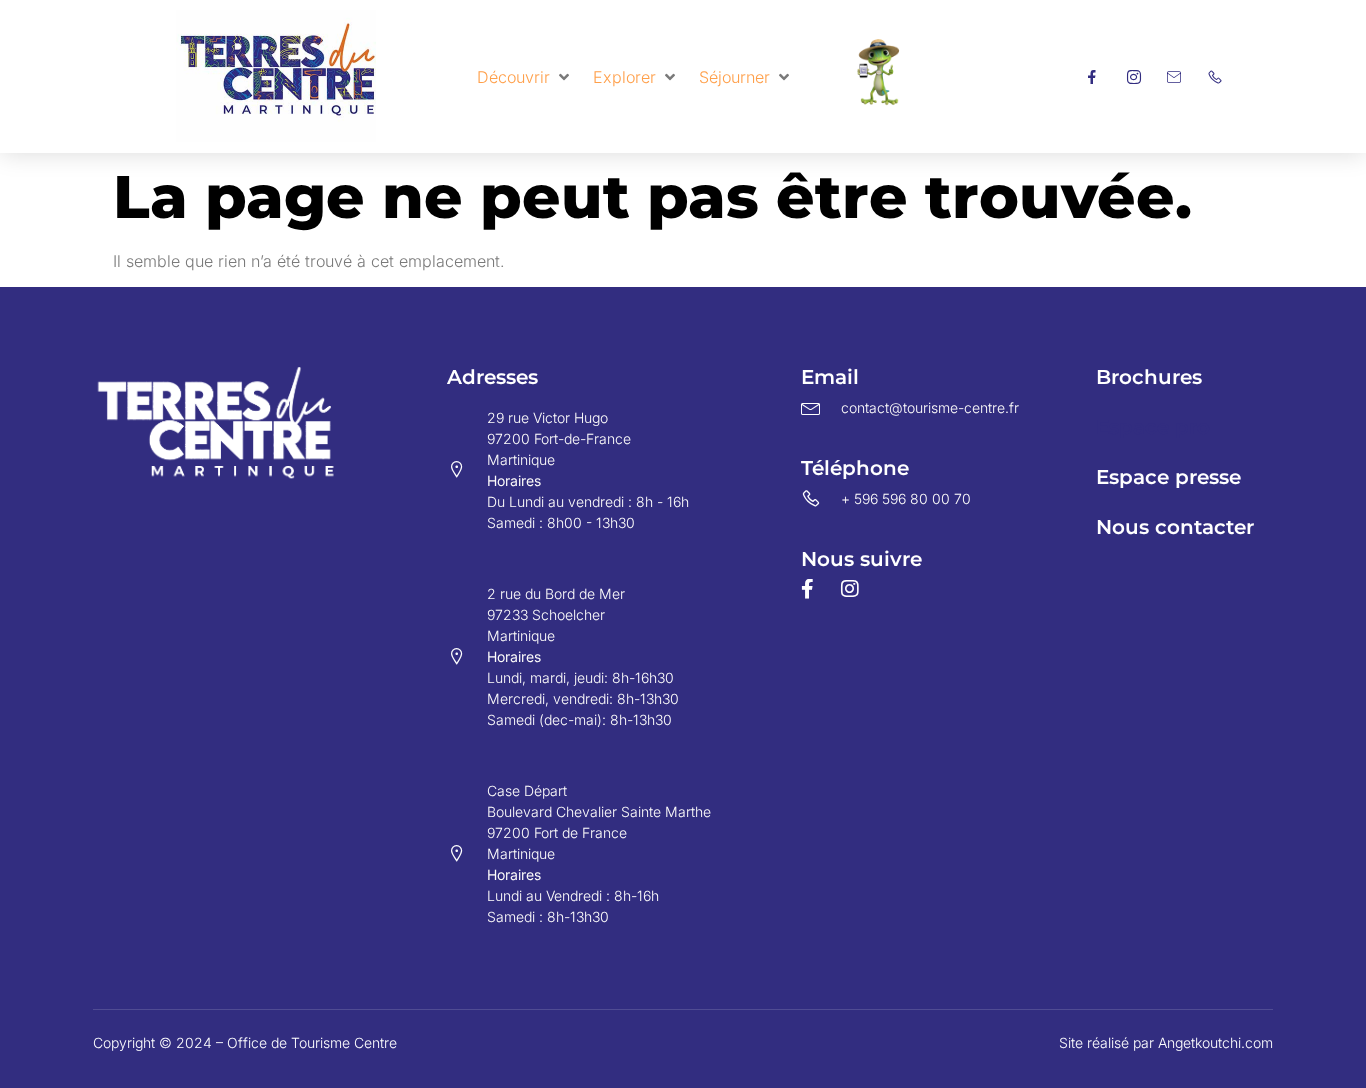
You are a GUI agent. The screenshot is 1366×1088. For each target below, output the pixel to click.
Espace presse (1168, 477)
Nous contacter (1175, 527)
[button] (525, 77)
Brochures (1149, 377)
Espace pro (1153, 427)
